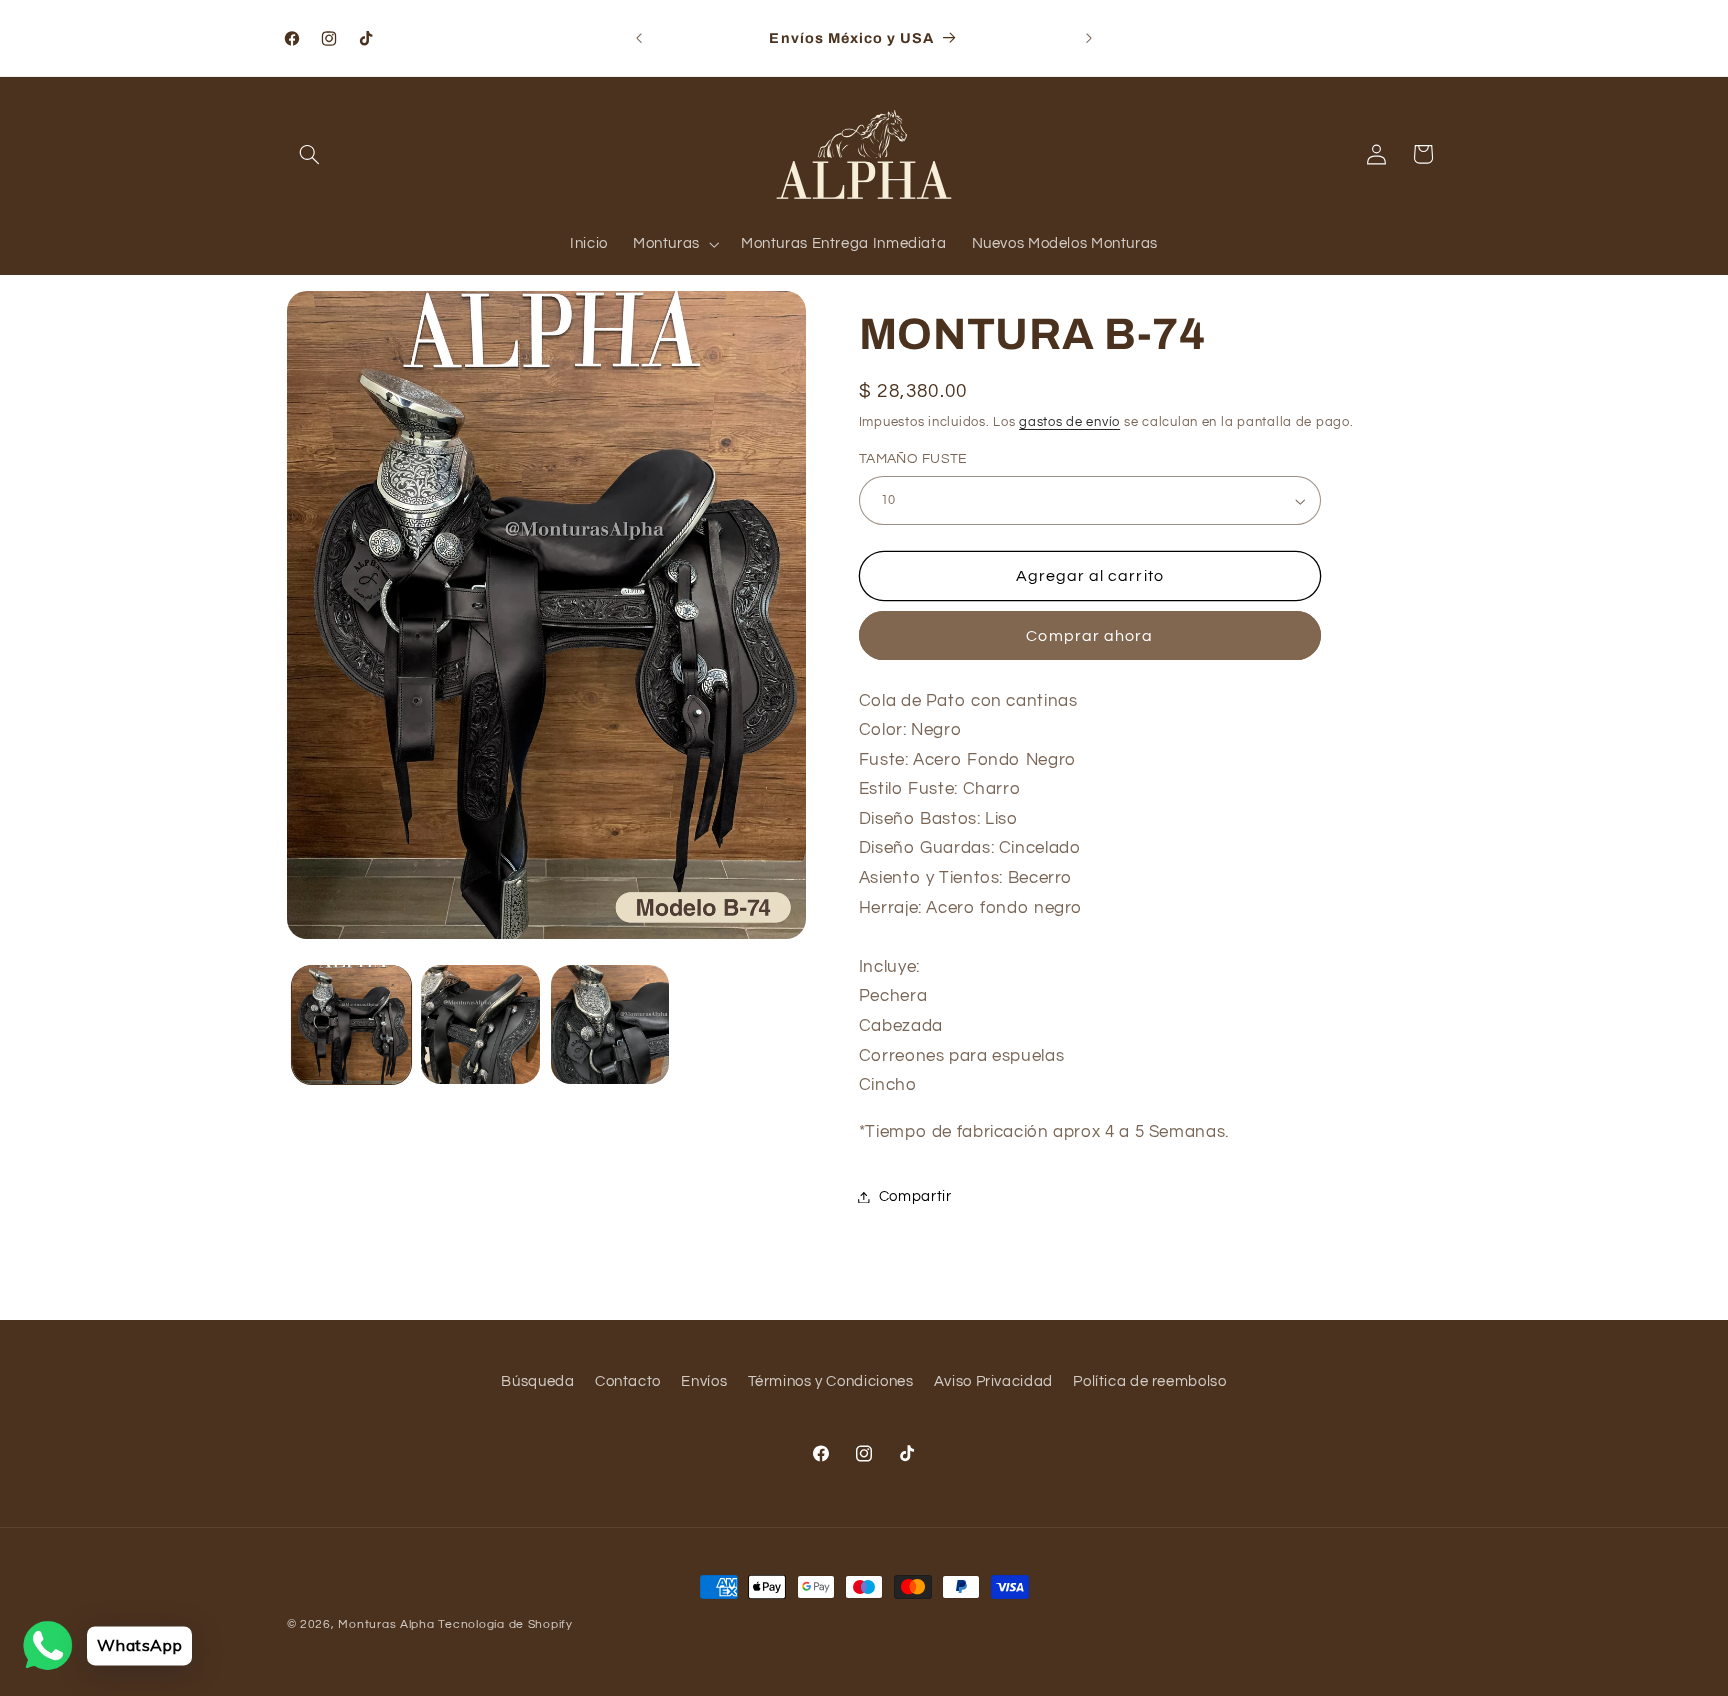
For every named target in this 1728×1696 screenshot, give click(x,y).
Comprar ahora (1089, 636)
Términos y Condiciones (831, 1381)
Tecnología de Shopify (505, 1624)
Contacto (628, 1381)
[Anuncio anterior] (639, 38)
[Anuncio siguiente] (1089, 38)
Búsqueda (537, 1381)
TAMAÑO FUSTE (913, 460)
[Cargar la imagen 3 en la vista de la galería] (610, 1024)
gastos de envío (1069, 422)
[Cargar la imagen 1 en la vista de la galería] (351, 1024)
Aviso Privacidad (993, 1381)
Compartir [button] (915, 1196)
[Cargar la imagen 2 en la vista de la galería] (480, 1024)
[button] (310, 154)
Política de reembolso (1149, 1381)
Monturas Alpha (386, 1624)
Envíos (704, 1381)
